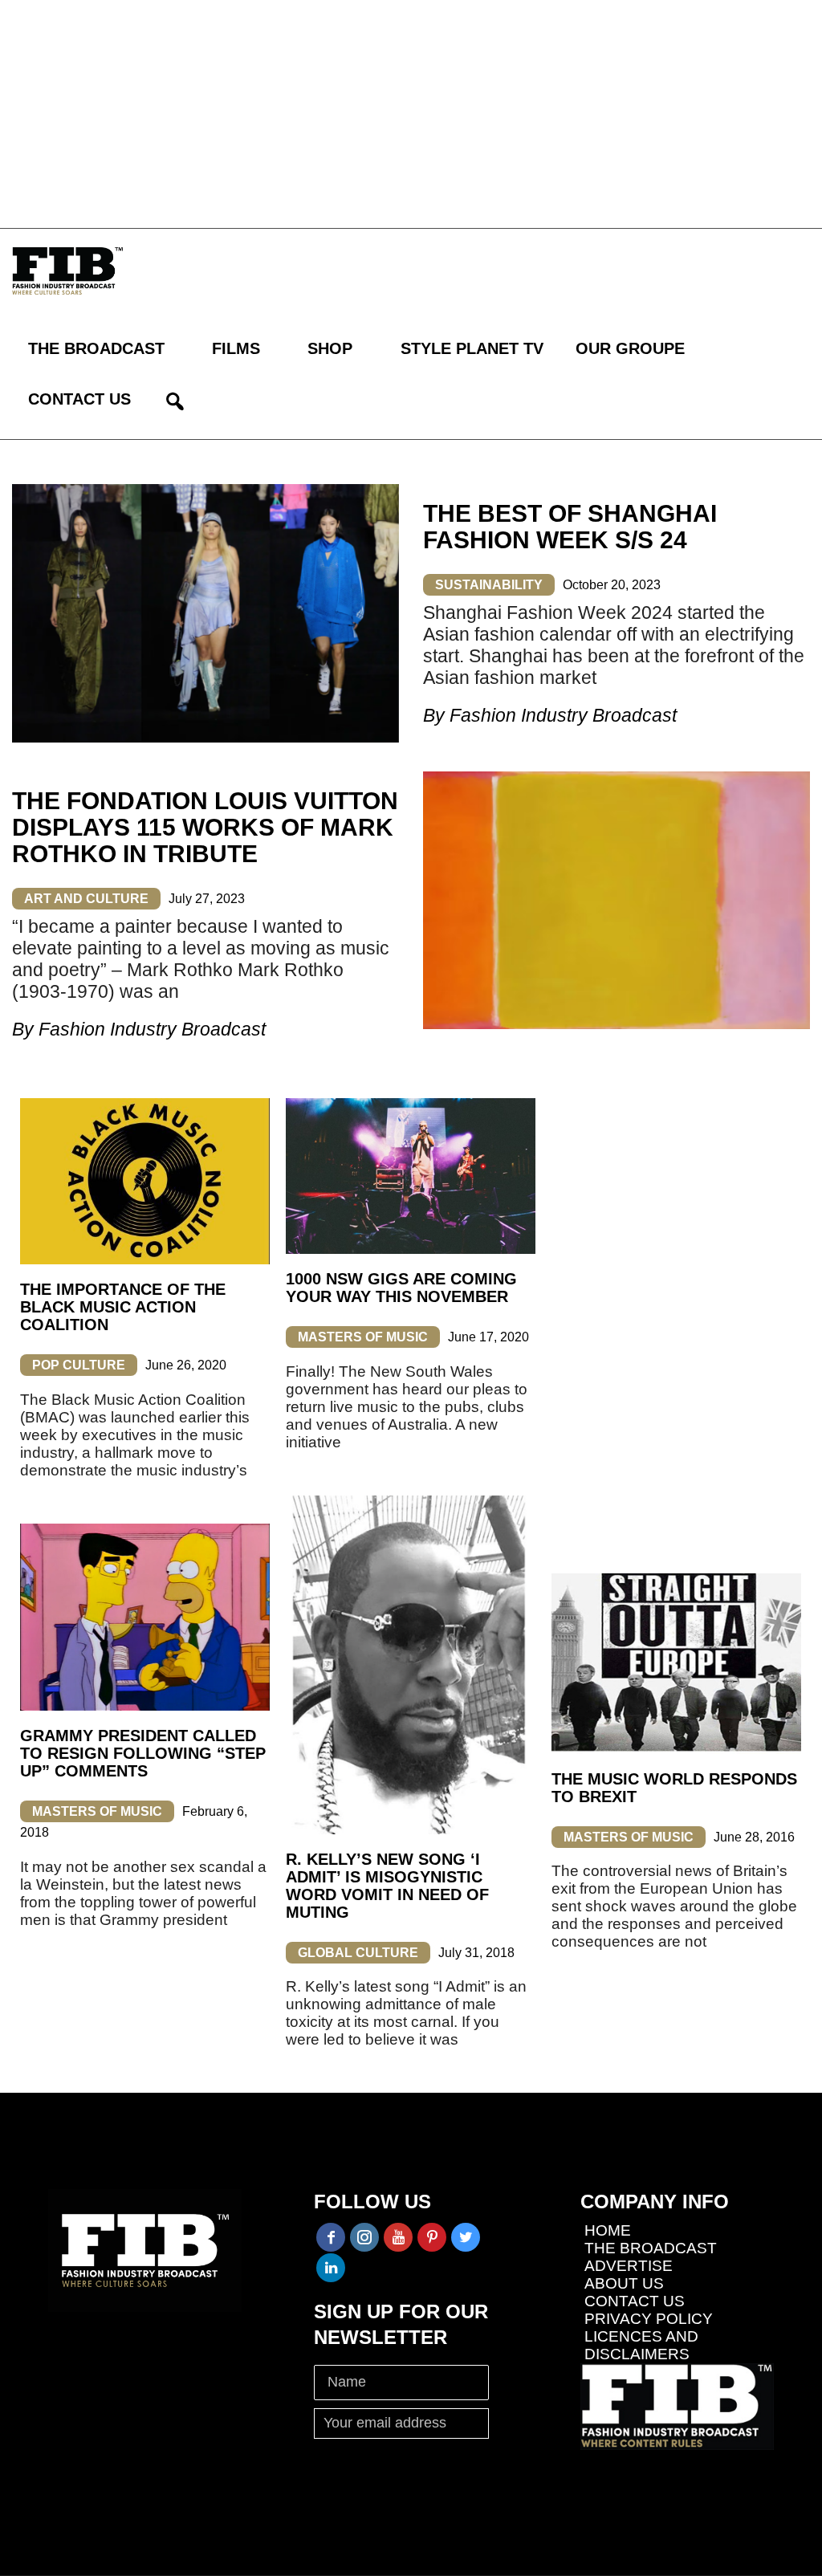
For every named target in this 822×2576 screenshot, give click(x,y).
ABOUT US (624, 2283)
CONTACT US (79, 399)
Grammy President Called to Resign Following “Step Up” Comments (143, 1753)
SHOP (330, 348)
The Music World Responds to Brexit (674, 1788)
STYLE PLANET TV (472, 348)
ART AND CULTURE (86, 899)
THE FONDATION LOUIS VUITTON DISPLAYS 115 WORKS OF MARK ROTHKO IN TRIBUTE (205, 827)
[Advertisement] (411, 112)
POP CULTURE (79, 1365)
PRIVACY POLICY (649, 2319)
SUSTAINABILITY (489, 585)
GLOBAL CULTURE (358, 1953)
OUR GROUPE (630, 348)
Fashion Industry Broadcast (563, 715)
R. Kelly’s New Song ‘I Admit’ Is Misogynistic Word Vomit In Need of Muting (387, 1886)
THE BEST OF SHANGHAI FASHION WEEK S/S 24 (570, 527)
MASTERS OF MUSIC (363, 1337)
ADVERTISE (629, 2266)
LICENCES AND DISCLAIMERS (641, 2345)
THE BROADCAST (96, 348)
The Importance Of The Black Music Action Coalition (123, 1307)
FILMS (236, 348)
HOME (608, 2230)
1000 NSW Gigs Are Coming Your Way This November (401, 1288)
